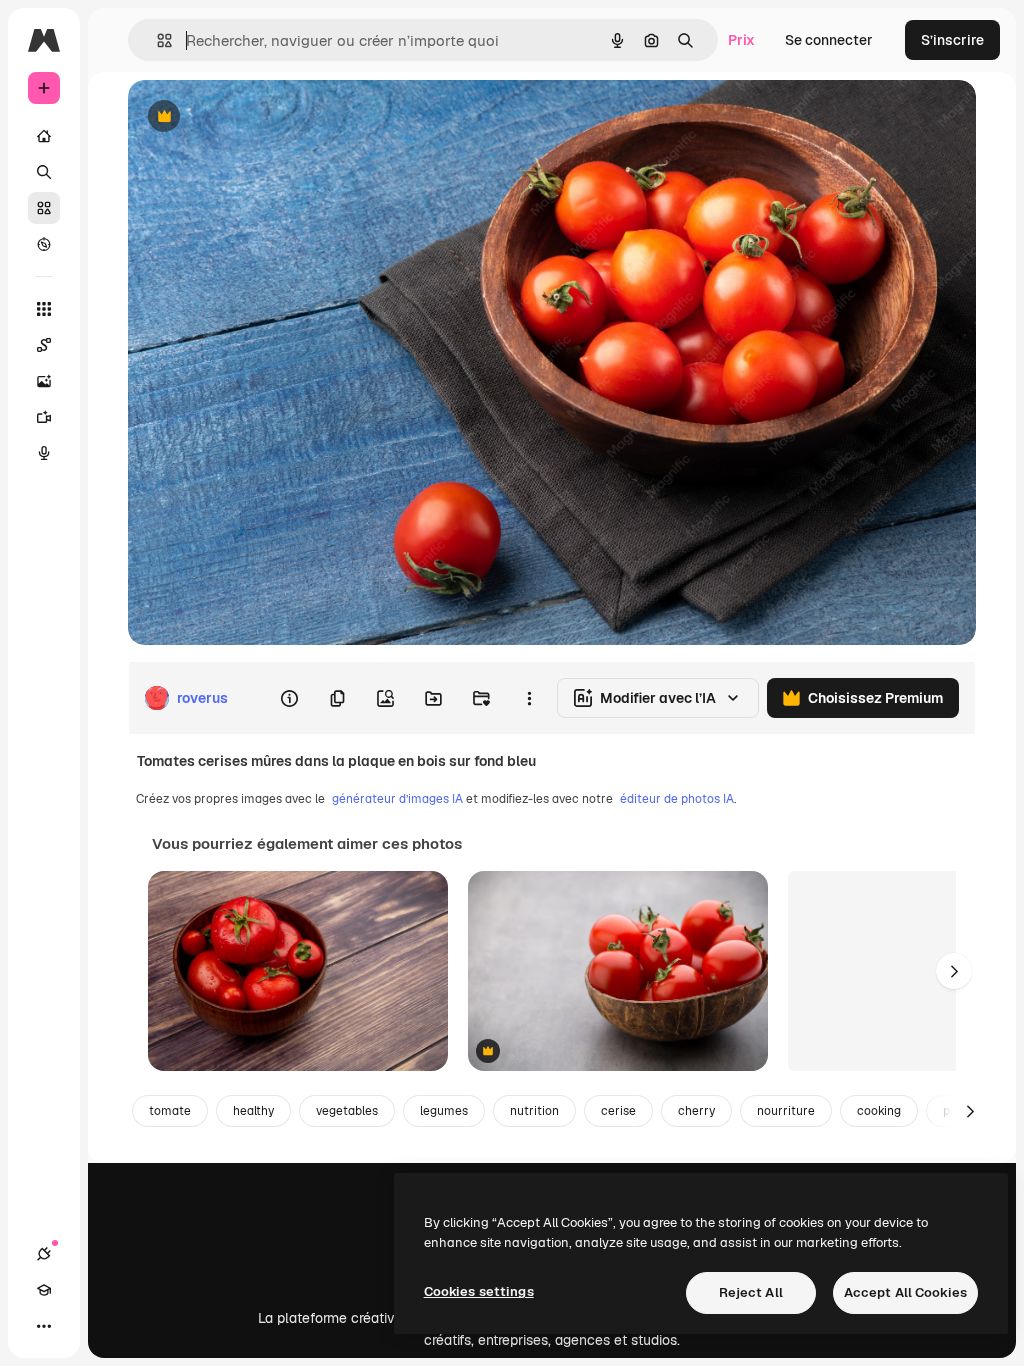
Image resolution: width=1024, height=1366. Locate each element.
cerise (618, 1111)
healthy (253, 1111)
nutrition (534, 1111)
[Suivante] (954, 971)
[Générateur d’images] (44, 381)
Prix (741, 40)
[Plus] (44, 1326)
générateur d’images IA (397, 799)
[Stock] (44, 208)
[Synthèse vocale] (44, 453)
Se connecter (829, 40)
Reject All (751, 1292)
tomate (170, 1111)
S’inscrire (952, 40)
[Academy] (44, 1290)
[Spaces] (44, 345)
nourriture (786, 1111)
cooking (879, 1111)
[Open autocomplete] (156, 40)
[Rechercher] (44, 172)
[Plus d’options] (529, 698)
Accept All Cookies (905, 1292)
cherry (696, 1111)
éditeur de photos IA (677, 799)
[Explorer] (44, 244)
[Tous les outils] (44, 309)
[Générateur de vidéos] (44, 417)
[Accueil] (44, 136)
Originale (260, 117)
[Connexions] (44, 1254)
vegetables (347, 1111)
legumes (444, 1111)
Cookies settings (479, 1291)
